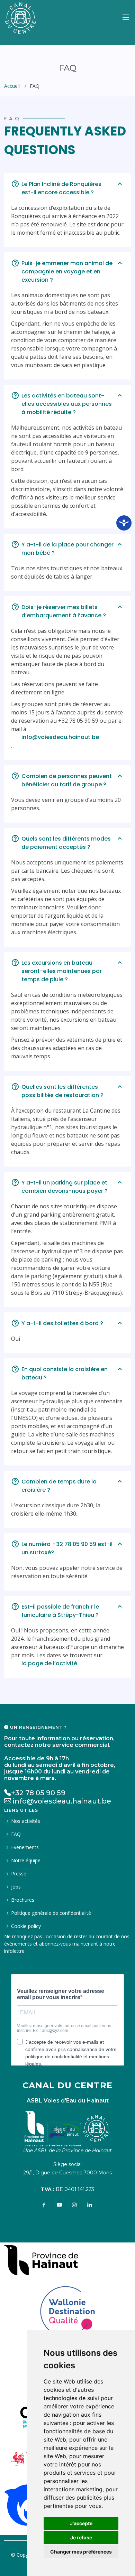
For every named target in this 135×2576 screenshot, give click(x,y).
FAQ (16, 1834)
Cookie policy (26, 1926)
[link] (41, 2258)
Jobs (16, 1887)
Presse (19, 1874)
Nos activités (26, 1821)
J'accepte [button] (81, 2523)
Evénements (25, 1847)
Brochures (23, 1900)
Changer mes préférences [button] (81, 2552)
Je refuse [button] (81, 2537)
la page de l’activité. (50, 1663)
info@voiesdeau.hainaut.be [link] (60, 737)
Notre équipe (26, 1861)
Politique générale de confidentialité (51, 1913)
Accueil (12, 86)
